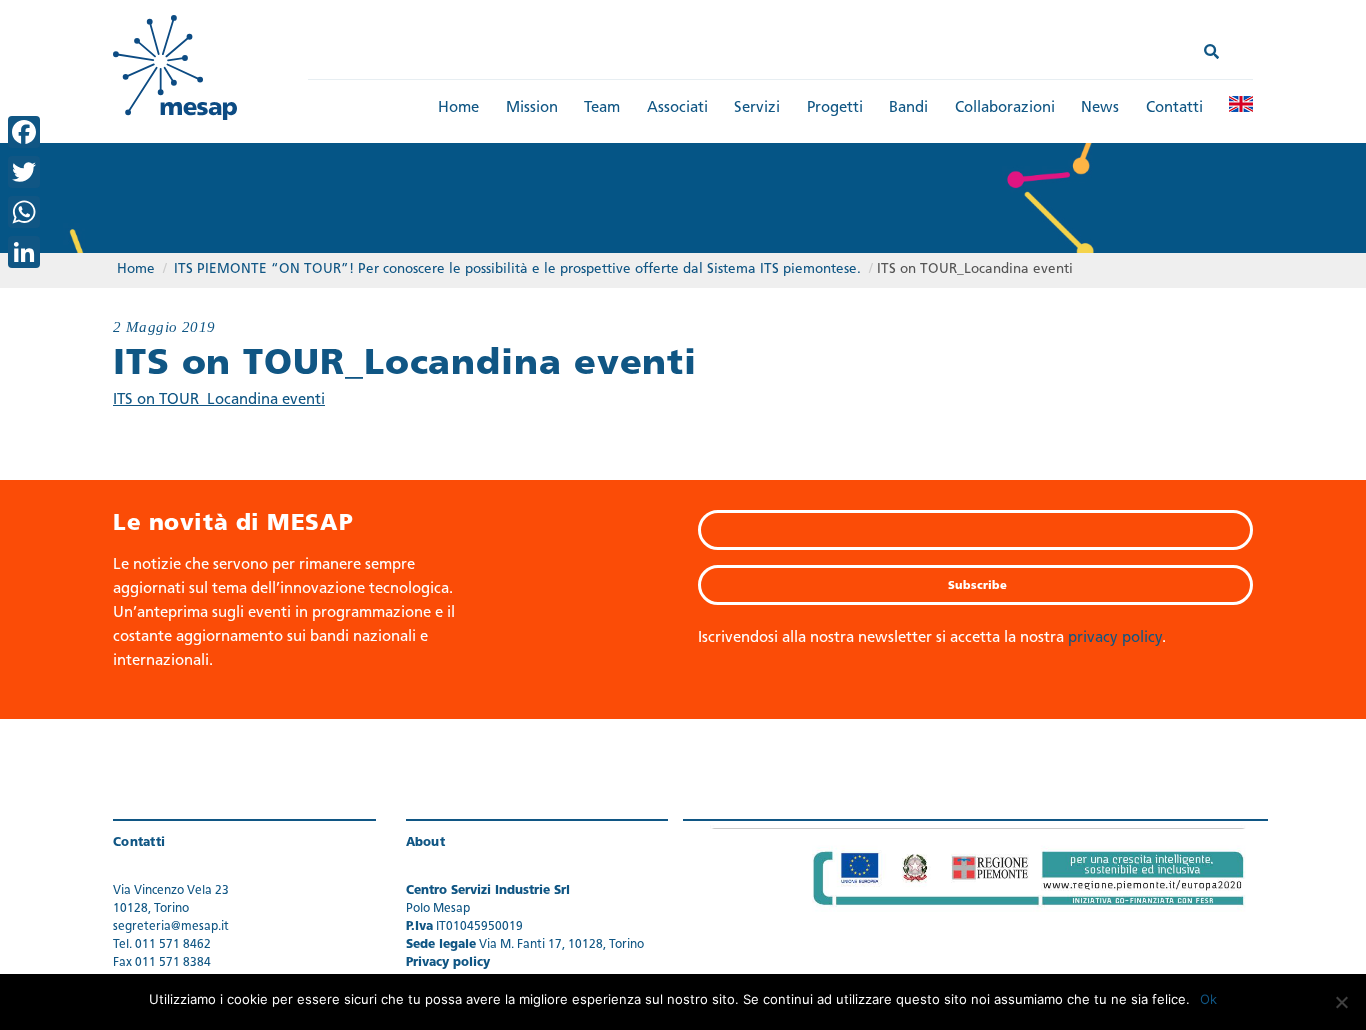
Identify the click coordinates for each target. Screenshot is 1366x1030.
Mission (532, 108)
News (1100, 108)
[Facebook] (24, 132)
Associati (677, 108)
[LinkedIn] (24, 252)
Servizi (757, 108)
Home (458, 108)
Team (602, 108)
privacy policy (1115, 638)
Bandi (908, 108)
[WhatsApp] (24, 212)
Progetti (835, 108)
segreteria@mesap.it (171, 927)
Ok (1208, 999)
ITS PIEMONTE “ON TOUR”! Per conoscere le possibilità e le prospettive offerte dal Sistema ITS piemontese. (517, 269)
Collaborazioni (1005, 108)
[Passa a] (1241, 104)
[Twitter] (24, 172)
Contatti (1174, 108)
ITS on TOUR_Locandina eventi (219, 400)
